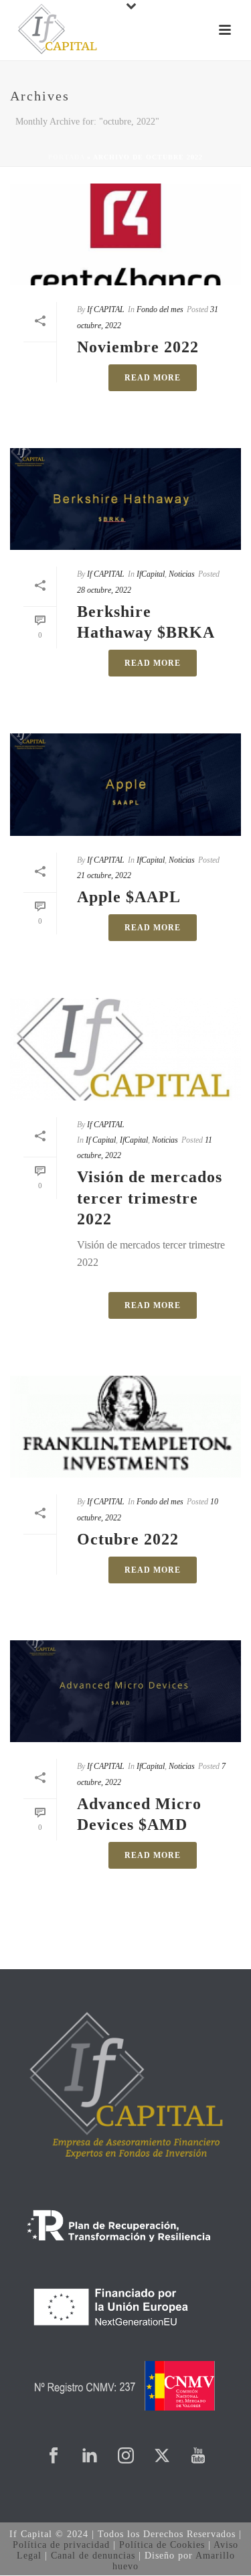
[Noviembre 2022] (125, 234)
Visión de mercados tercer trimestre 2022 (150, 1198)
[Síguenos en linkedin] (90, 2456)
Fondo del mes (160, 309)
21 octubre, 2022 (104, 875)
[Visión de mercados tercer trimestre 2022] (125, 1049)
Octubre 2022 (128, 1539)
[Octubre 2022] (125, 1427)
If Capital (101, 1140)
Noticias (182, 574)
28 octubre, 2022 (104, 590)
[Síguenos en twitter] (162, 2456)
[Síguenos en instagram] (126, 2456)
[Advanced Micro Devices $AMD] (125, 1691)
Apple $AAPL (129, 897)
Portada (66, 157)
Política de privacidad (61, 2545)
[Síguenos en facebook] (54, 2456)
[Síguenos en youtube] (198, 2456)
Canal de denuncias (93, 2556)
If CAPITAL (106, 309)
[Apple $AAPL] (125, 784)
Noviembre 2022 (138, 347)
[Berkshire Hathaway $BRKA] (125, 499)
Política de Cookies (162, 2545)
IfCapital (151, 574)
